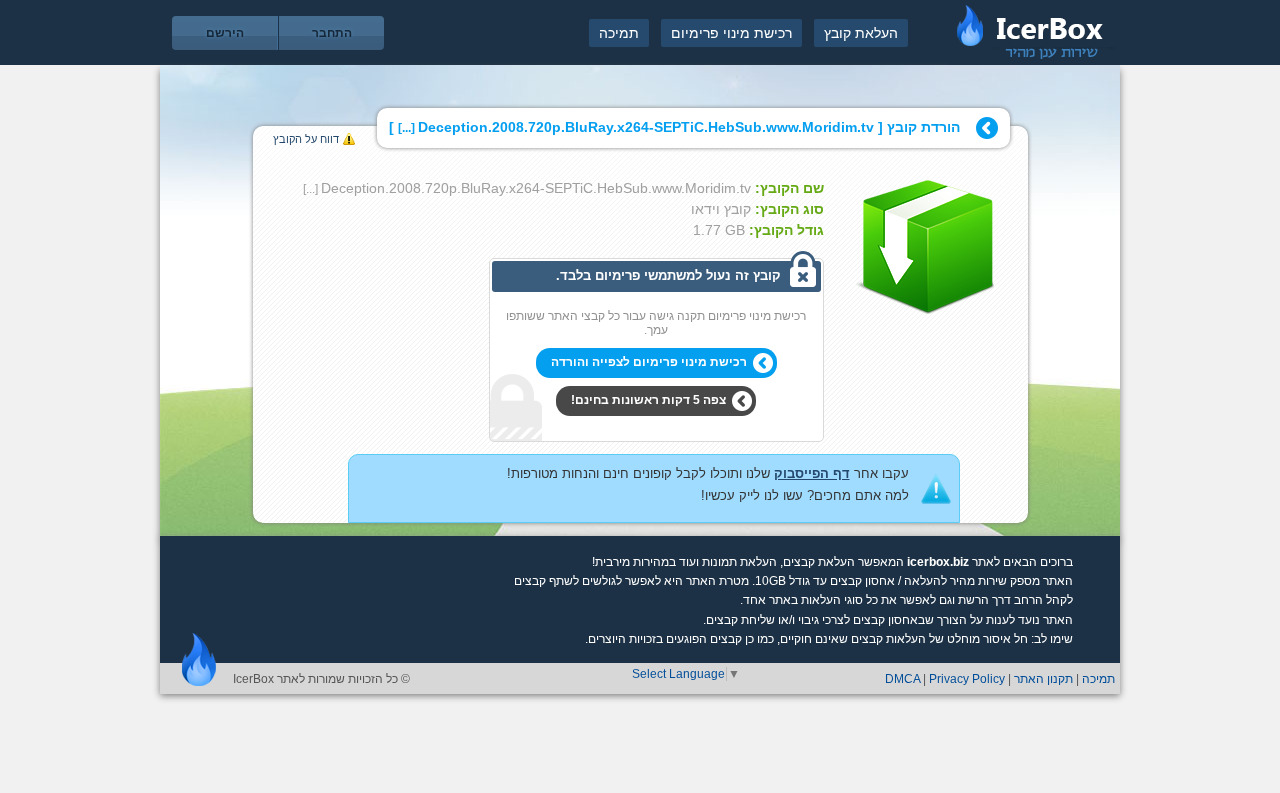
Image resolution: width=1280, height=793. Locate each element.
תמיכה (619, 33)
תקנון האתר (1043, 679)
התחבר (332, 33)
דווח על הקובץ (306, 139)
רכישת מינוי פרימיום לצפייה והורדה (649, 362)
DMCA (902, 679)
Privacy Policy (967, 679)
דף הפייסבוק (812, 473)
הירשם (225, 33)
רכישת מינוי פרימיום (731, 33)
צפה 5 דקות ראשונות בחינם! (648, 400)
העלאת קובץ (861, 33)
